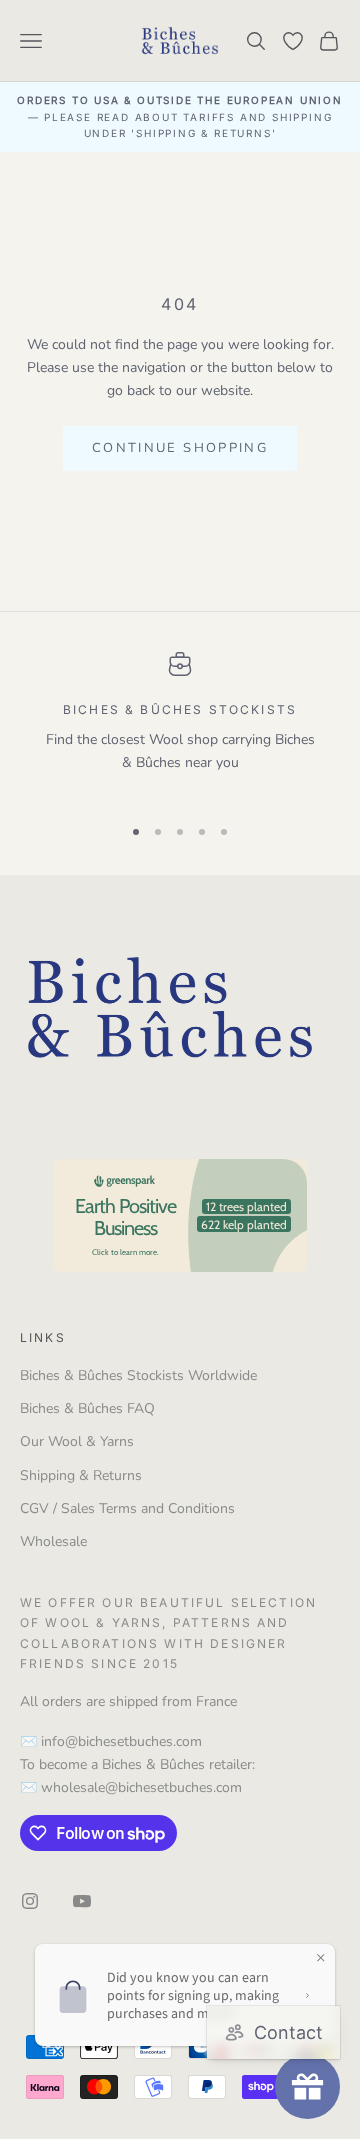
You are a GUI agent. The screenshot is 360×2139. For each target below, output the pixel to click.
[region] (180, 725)
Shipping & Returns (81, 1475)
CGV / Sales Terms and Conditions (127, 1508)
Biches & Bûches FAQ (87, 1408)
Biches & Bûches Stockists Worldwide (138, 1375)
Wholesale (53, 1541)
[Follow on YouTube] (82, 1901)
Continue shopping (180, 448)
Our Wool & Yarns (77, 1441)
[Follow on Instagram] (30, 1901)
